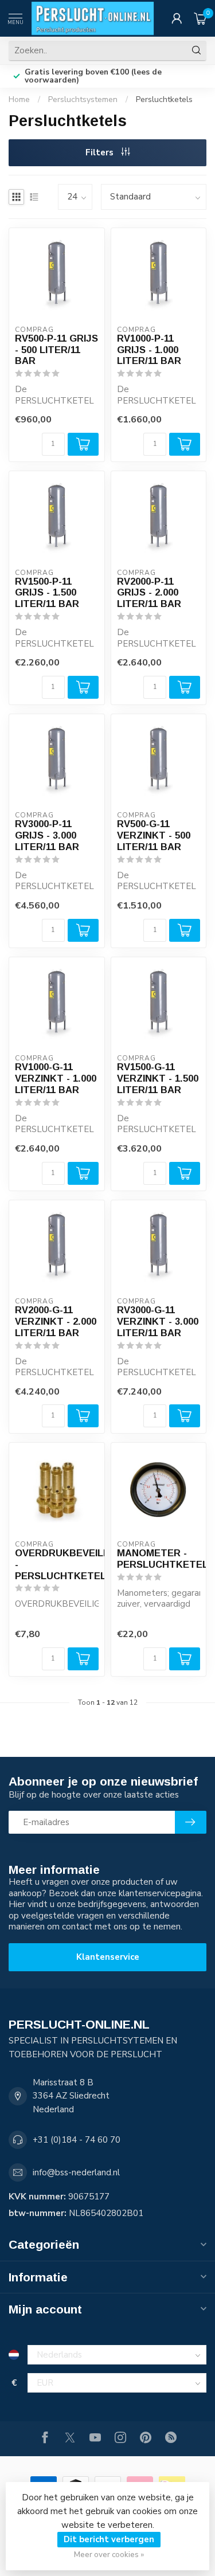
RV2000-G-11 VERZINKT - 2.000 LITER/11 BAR (56, 1321)
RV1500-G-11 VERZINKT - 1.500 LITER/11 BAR (158, 1078)
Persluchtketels (164, 99)
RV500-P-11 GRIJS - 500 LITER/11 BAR (56, 350)
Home (19, 99)
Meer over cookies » (109, 2555)
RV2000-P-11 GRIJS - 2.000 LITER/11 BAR (149, 593)
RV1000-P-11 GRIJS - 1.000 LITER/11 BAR (149, 350)
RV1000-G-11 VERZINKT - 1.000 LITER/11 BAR (56, 1078)
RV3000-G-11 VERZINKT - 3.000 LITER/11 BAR (158, 1321)
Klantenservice (108, 1957)
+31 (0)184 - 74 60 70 (77, 2140)
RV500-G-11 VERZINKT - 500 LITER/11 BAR (154, 835)
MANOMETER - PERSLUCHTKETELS (159, 1559)
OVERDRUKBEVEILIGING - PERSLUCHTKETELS (57, 1564)
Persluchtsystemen (83, 99)
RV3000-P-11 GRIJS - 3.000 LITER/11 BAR (47, 835)
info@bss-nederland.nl (76, 2172)
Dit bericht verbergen (109, 2539)
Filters (101, 152)
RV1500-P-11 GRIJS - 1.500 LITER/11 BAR (47, 593)
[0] (200, 18)
